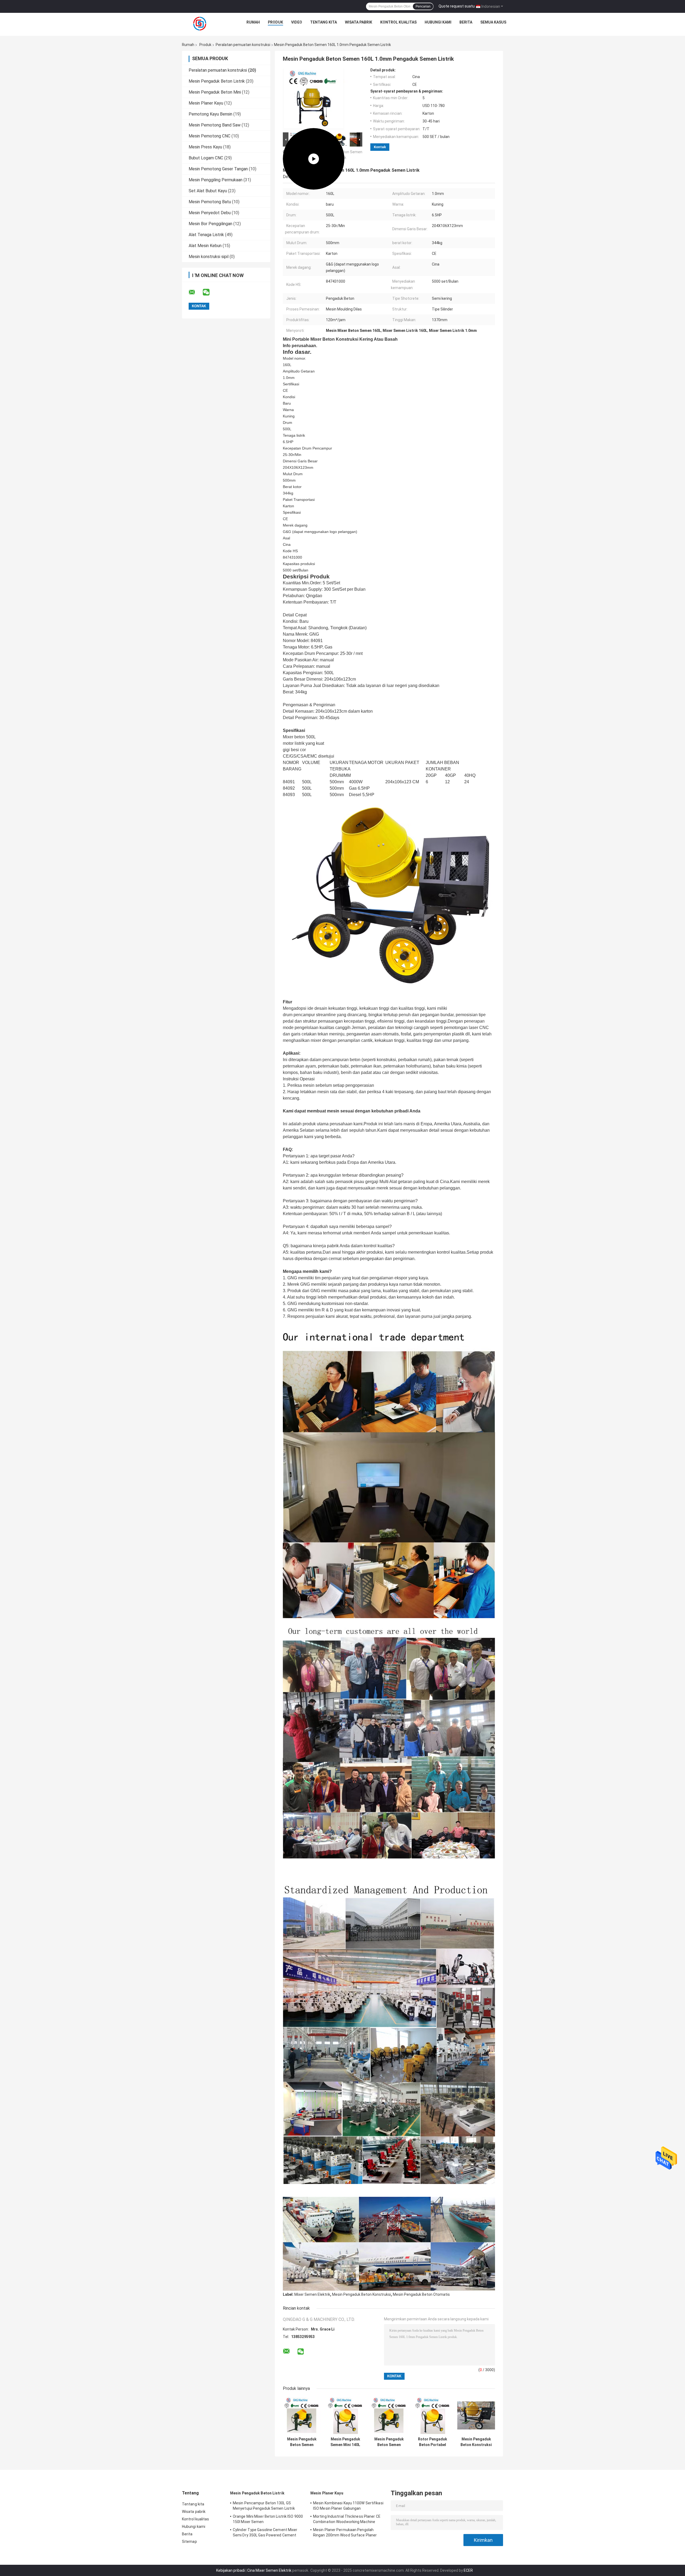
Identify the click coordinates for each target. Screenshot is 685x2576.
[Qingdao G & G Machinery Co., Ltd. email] (195, 292)
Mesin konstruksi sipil (209, 257)
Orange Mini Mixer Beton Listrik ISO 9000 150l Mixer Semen (268, 2519)
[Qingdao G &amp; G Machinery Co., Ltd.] (200, 24)
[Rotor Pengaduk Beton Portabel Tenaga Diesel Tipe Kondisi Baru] (433, 2415)
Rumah (253, 22)
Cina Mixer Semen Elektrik (269, 2570)
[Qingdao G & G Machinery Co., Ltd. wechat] (210, 292)
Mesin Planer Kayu (206, 103)
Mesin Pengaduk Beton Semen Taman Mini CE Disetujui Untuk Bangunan (302, 2442)
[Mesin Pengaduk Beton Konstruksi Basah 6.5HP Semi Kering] (476, 2415)
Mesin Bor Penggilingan (210, 224)
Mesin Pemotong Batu (210, 202)
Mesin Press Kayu (205, 147)
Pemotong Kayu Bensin (210, 114)
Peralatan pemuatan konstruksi (243, 45)
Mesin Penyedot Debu (210, 213)
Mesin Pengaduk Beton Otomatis (421, 2294)
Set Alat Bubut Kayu (208, 191)
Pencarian (423, 6)
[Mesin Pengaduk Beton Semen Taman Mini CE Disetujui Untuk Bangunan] (302, 2415)
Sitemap (189, 2542)
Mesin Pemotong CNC (210, 136)
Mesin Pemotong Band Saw (215, 125)
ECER (468, 2570)
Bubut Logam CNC (206, 158)
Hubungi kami (438, 22)
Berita (466, 22)
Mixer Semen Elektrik (312, 2294)
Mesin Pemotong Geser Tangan (218, 169)
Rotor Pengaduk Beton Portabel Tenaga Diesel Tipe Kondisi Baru (433, 2442)
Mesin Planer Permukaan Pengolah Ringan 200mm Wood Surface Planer (345, 2532)
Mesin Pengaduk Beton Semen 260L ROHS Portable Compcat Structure (389, 2442)
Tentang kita (324, 22)
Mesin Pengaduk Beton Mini (215, 92)
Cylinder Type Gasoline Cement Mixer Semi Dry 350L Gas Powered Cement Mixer (265, 2533)
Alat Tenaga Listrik (206, 235)
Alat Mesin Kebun (205, 246)
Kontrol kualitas (398, 22)
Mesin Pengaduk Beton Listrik (217, 81)
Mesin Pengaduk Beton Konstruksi (361, 2294)
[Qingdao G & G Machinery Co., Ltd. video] (314, 99)
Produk (275, 22)
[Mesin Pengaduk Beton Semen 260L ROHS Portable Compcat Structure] (389, 2415)
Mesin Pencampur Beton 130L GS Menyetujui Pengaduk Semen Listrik (264, 2506)
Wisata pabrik (359, 22)
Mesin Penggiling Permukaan (216, 180)
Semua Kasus (493, 22)
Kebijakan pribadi (231, 2570)
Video (297, 22)
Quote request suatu (457, 6)
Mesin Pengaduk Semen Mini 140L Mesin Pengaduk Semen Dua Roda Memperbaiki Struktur (345, 2442)
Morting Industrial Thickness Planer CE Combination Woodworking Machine (347, 2519)
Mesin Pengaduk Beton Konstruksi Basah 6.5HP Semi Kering (476, 2442)
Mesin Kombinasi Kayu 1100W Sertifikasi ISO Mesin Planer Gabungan (348, 2506)
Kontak (380, 147)
